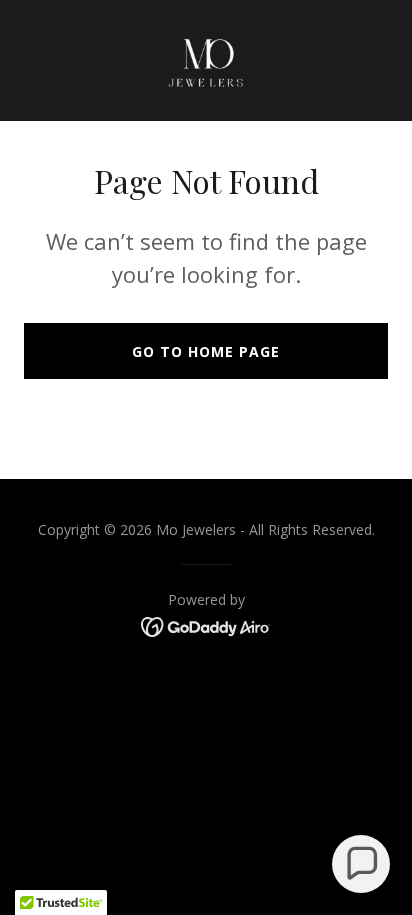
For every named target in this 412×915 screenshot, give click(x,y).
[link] (206, 60)
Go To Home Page (206, 351)
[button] (361, 864)
